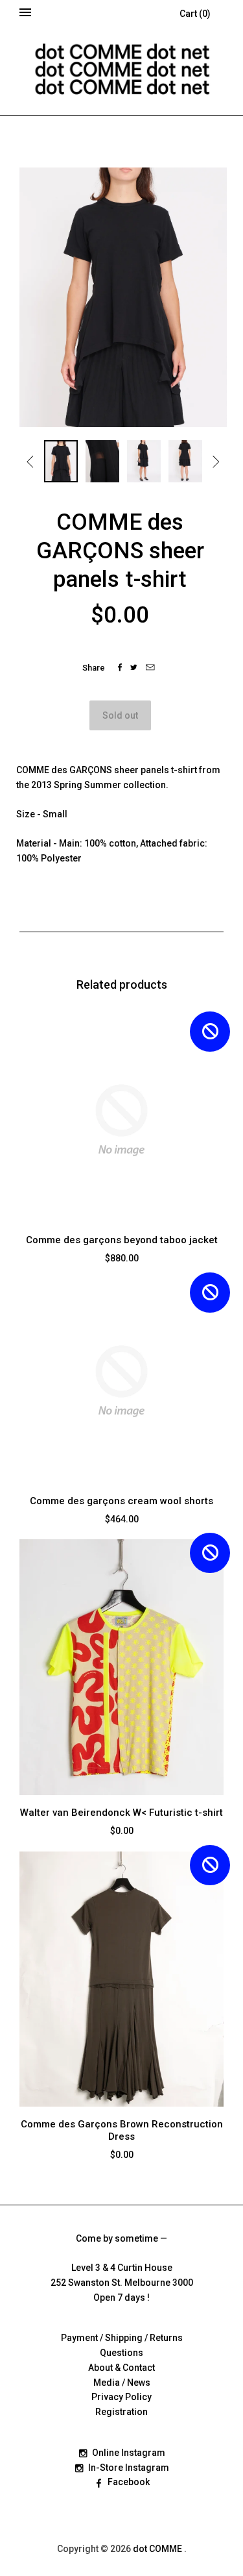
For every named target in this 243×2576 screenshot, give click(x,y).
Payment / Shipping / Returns (122, 2338)
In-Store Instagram (129, 2468)
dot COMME (158, 2549)
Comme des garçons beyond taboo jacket (122, 1240)
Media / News (122, 2383)
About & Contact (121, 2368)
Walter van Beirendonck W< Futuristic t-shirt (121, 1813)
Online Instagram (129, 2453)
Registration (121, 2412)
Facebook (129, 2482)
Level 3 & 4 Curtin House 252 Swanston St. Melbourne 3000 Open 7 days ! (122, 2283)
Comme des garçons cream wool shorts (121, 1501)
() (195, 14)
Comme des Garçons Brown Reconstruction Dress (122, 2130)
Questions (121, 2353)
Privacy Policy (121, 2397)
